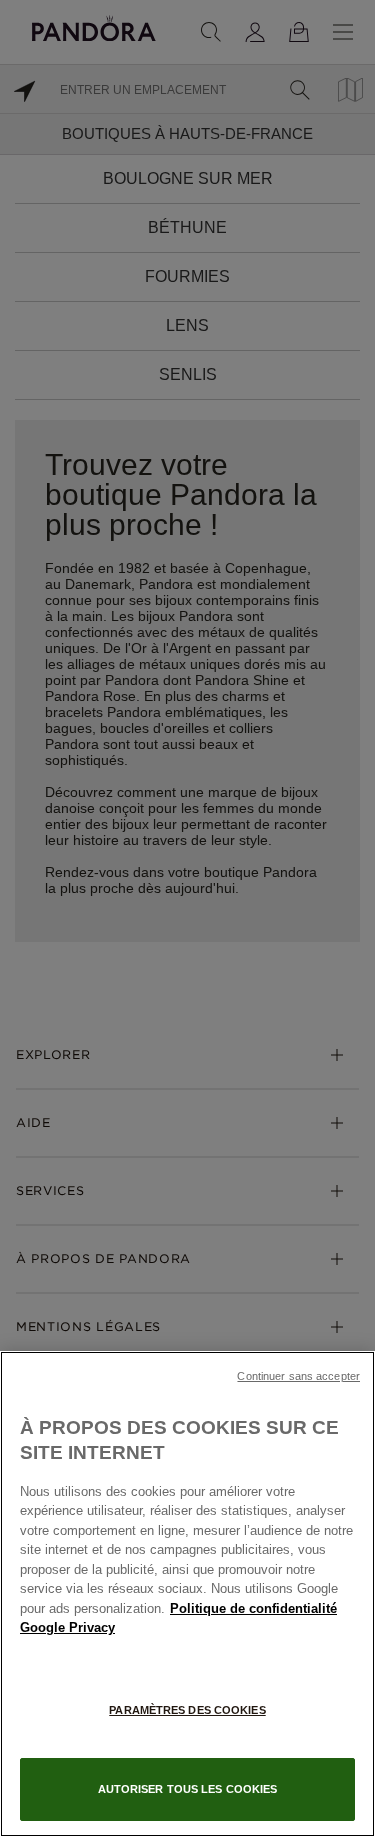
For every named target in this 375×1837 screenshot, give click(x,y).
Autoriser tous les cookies (188, 1789)
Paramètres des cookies (187, 1710)
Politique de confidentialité (253, 1608)
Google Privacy (67, 1627)
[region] (187, 1594)
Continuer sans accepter (298, 1376)
